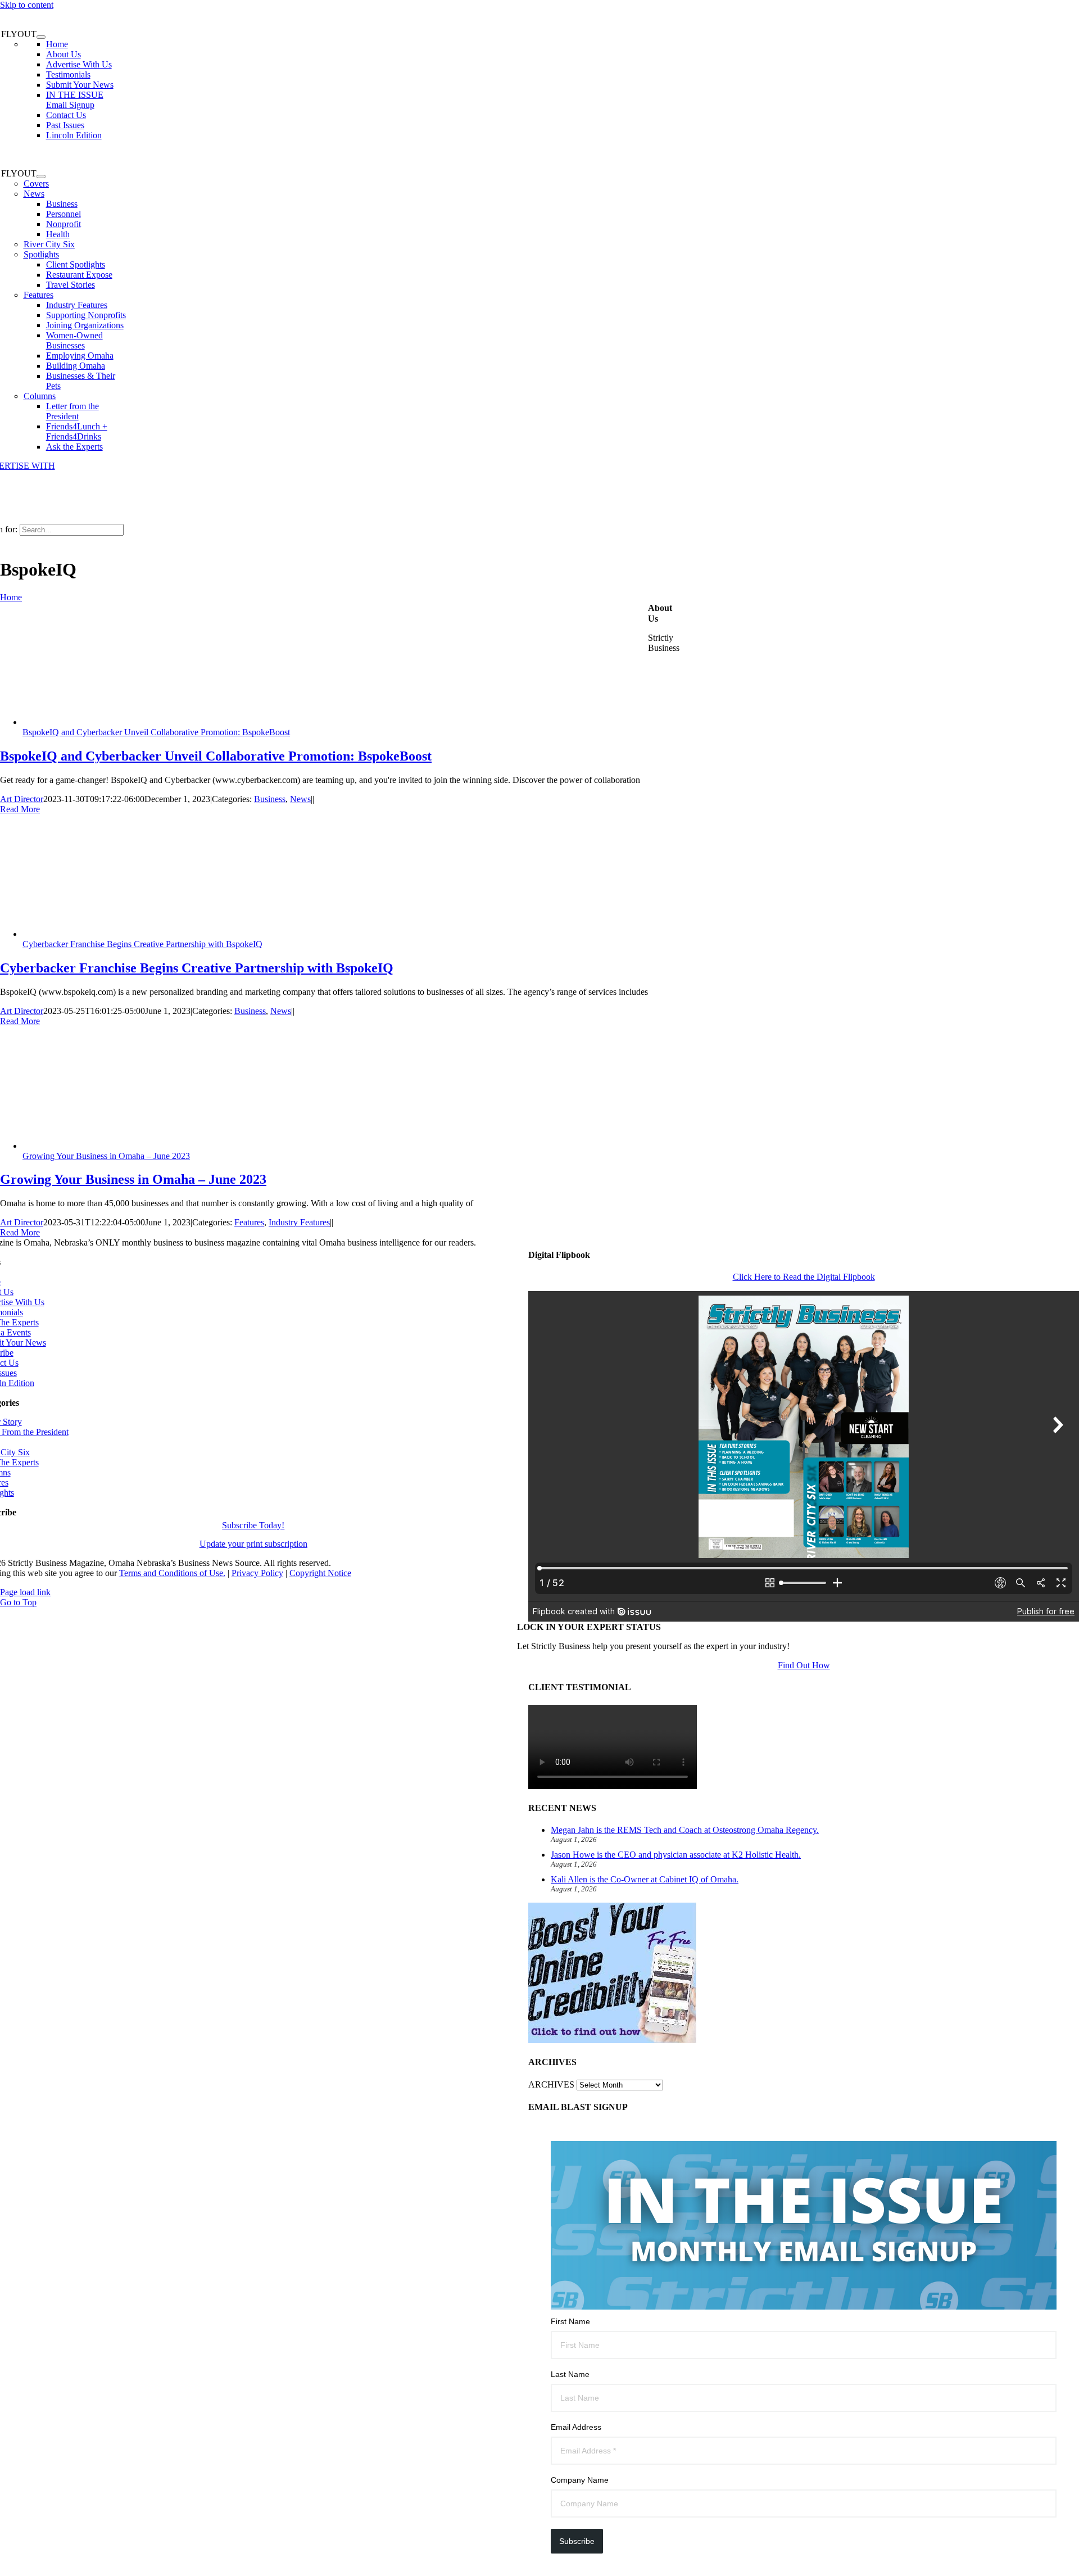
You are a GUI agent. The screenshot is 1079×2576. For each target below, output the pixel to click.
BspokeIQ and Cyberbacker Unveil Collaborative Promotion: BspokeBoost (156, 732)
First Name (570, 2321)
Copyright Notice (320, 1573)
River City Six (49, 244)
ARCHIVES (551, 2084)
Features (38, 295)
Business (270, 799)
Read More (20, 809)
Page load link (25, 1592)
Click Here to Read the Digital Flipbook (804, 1277)
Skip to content (27, 5)
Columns (40, 396)
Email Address (576, 2427)
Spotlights (41, 254)
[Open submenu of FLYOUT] (41, 37)
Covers (36, 184)
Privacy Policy (257, 1573)
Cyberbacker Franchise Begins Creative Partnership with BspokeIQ (142, 944)
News (34, 194)
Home (11, 597)
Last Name (570, 2374)
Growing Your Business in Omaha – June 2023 (106, 1156)
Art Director (22, 799)
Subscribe (577, 2541)
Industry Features (299, 1222)
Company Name (580, 2480)
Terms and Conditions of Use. (172, 1573)
